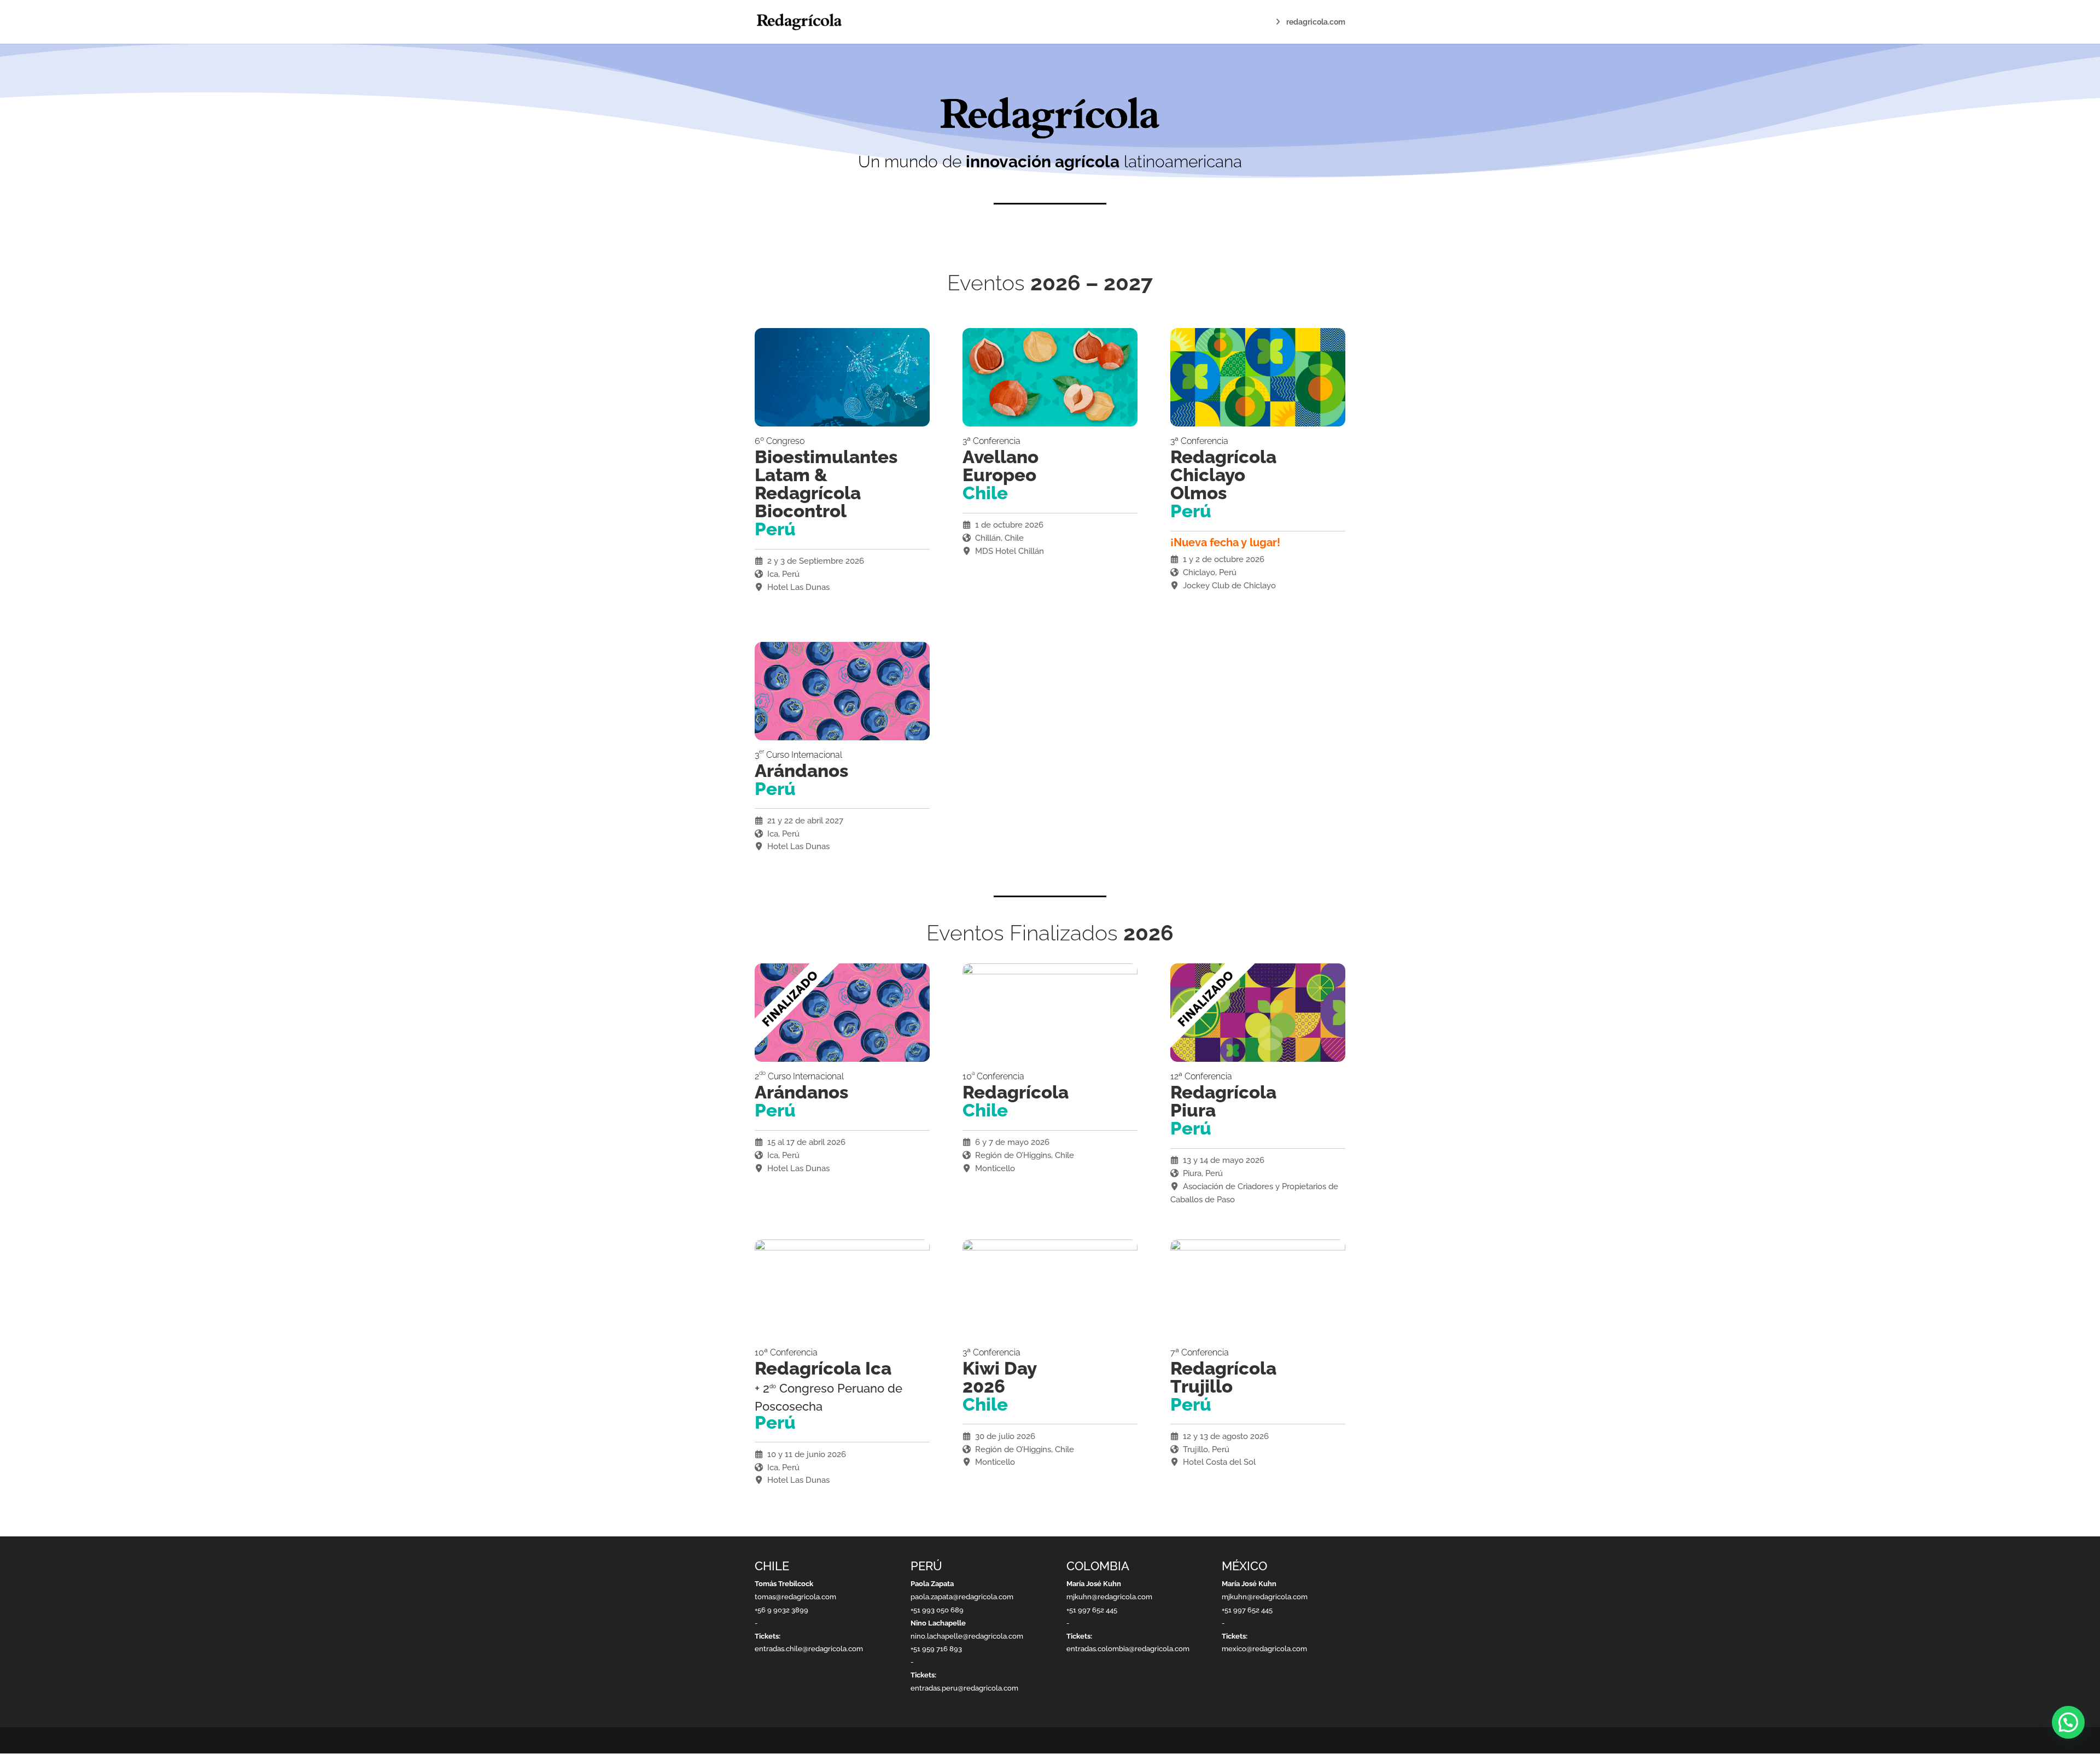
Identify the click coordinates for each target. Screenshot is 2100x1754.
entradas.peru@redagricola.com (964, 1688)
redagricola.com (1316, 22)
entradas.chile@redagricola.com (809, 1649)
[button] (2068, 1722)
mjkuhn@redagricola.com (1109, 1597)
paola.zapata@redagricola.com (962, 1597)
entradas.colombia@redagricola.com (1128, 1649)
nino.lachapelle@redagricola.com (967, 1636)
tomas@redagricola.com (795, 1597)
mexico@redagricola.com (1264, 1649)
